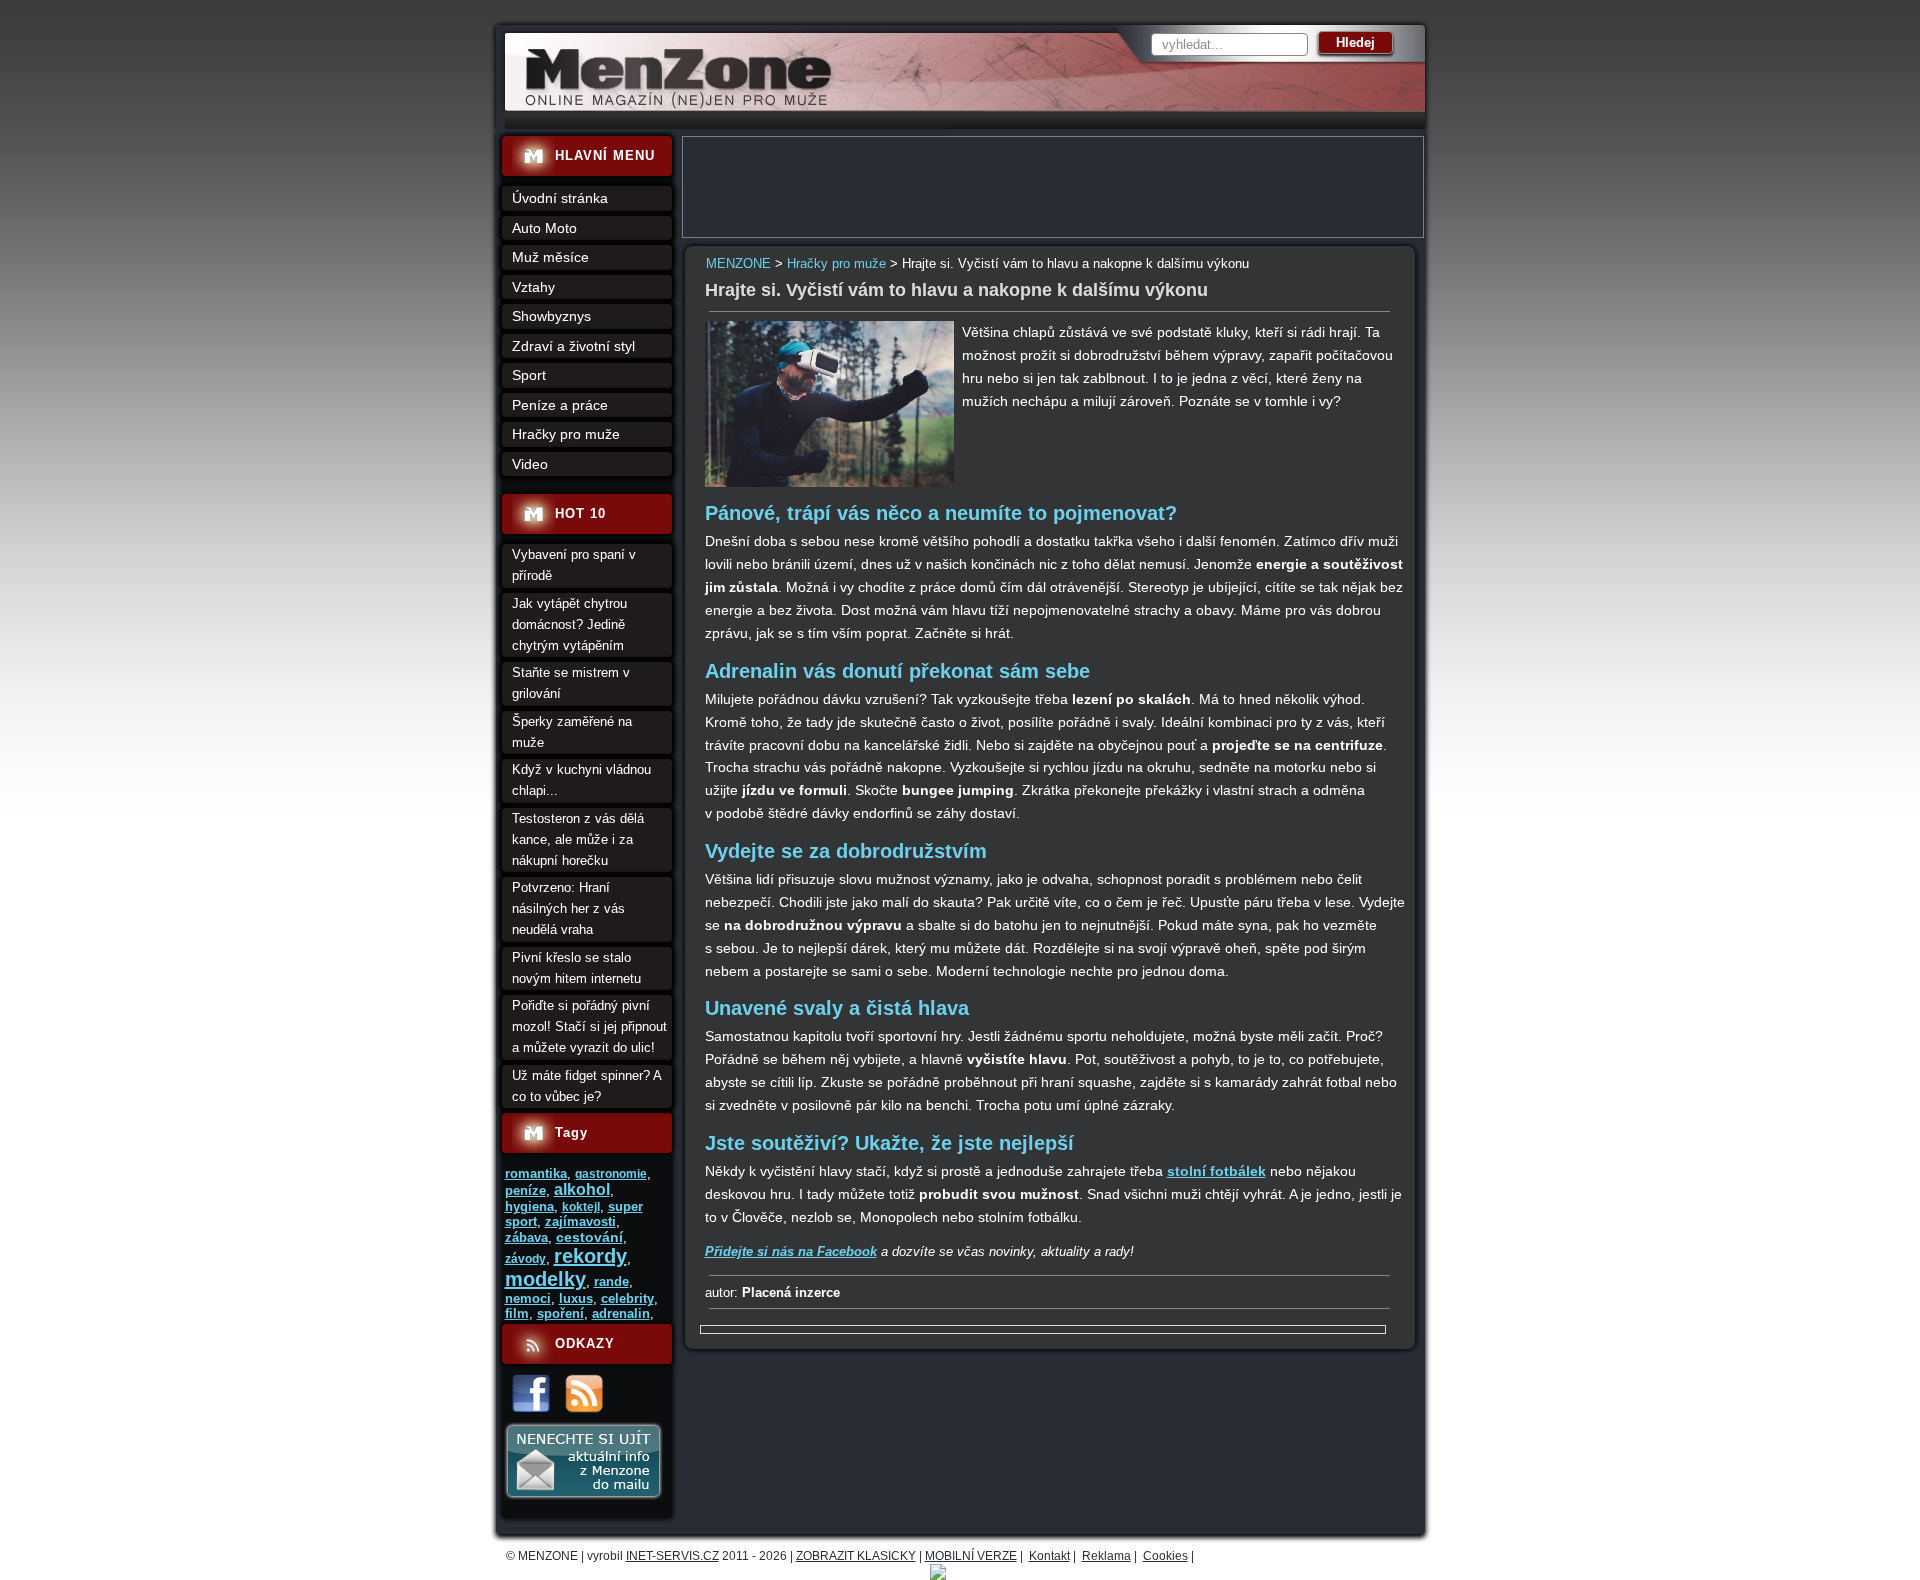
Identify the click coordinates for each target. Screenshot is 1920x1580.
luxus (576, 1298)
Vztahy (533, 287)
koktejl (581, 1207)
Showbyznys (551, 316)
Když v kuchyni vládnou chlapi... (581, 780)
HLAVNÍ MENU (605, 155)
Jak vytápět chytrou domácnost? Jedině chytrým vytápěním (569, 624)
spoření (560, 1313)
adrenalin (621, 1313)
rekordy (590, 1256)
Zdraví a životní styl (573, 346)
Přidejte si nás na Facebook (791, 1251)
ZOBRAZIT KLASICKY (856, 1556)
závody (525, 1259)
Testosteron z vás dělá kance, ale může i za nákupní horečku (578, 839)
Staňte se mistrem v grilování (571, 683)
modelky (545, 1279)
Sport (529, 375)
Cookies (1165, 1556)
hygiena (529, 1206)
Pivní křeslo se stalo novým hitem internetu (576, 968)
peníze (525, 1190)
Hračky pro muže (836, 263)
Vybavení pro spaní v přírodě (574, 565)
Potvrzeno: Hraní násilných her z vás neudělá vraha (568, 908)
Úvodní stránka (560, 198)
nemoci (528, 1298)
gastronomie (611, 1174)
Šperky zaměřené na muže (572, 732)
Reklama (1106, 1556)
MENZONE (738, 263)
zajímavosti (580, 1221)
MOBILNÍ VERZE (971, 1556)
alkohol (582, 1189)
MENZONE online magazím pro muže (671, 105)
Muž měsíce (550, 257)
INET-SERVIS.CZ (672, 1556)
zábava (526, 1237)
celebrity (627, 1298)
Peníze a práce (560, 405)
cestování (589, 1237)
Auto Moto (544, 228)
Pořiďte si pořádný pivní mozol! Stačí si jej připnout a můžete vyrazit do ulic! (589, 1026)
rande (611, 1281)
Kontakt (1049, 1556)
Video (530, 464)
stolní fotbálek (1216, 1171)
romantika (536, 1173)
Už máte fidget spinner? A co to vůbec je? (586, 1086)
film (517, 1313)
